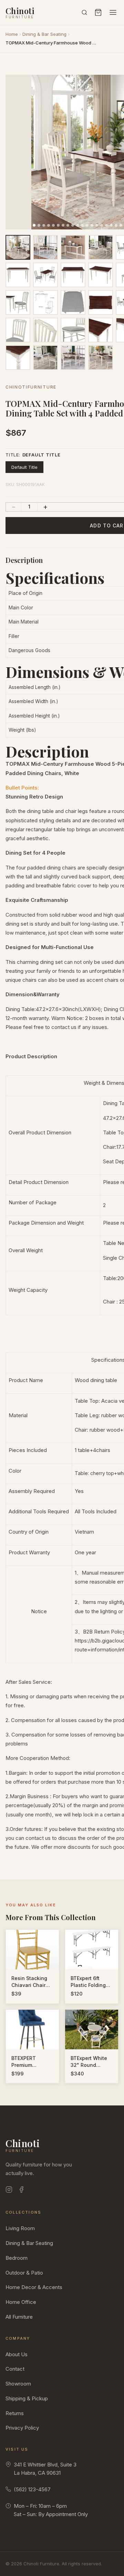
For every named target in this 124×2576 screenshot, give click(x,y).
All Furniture (19, 2317)
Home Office (21, 2302)
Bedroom (17, 2258)
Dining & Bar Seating (44, 34)
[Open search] (84, 12)
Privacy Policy (22, 2428)
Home (12, 34)
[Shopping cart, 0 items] (98, 12)
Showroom (18, 2384)
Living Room (20, 2228)
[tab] (34, 225)
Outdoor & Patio (24, 2273)
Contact (15, 2369)
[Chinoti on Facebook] (21, 2191)
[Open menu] (113, 12)
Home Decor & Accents (34, 2287)
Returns (15, 2413)
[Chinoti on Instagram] (9, 2191)
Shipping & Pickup (27, 2398)
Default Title (24, 467)
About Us (17, 2354)
